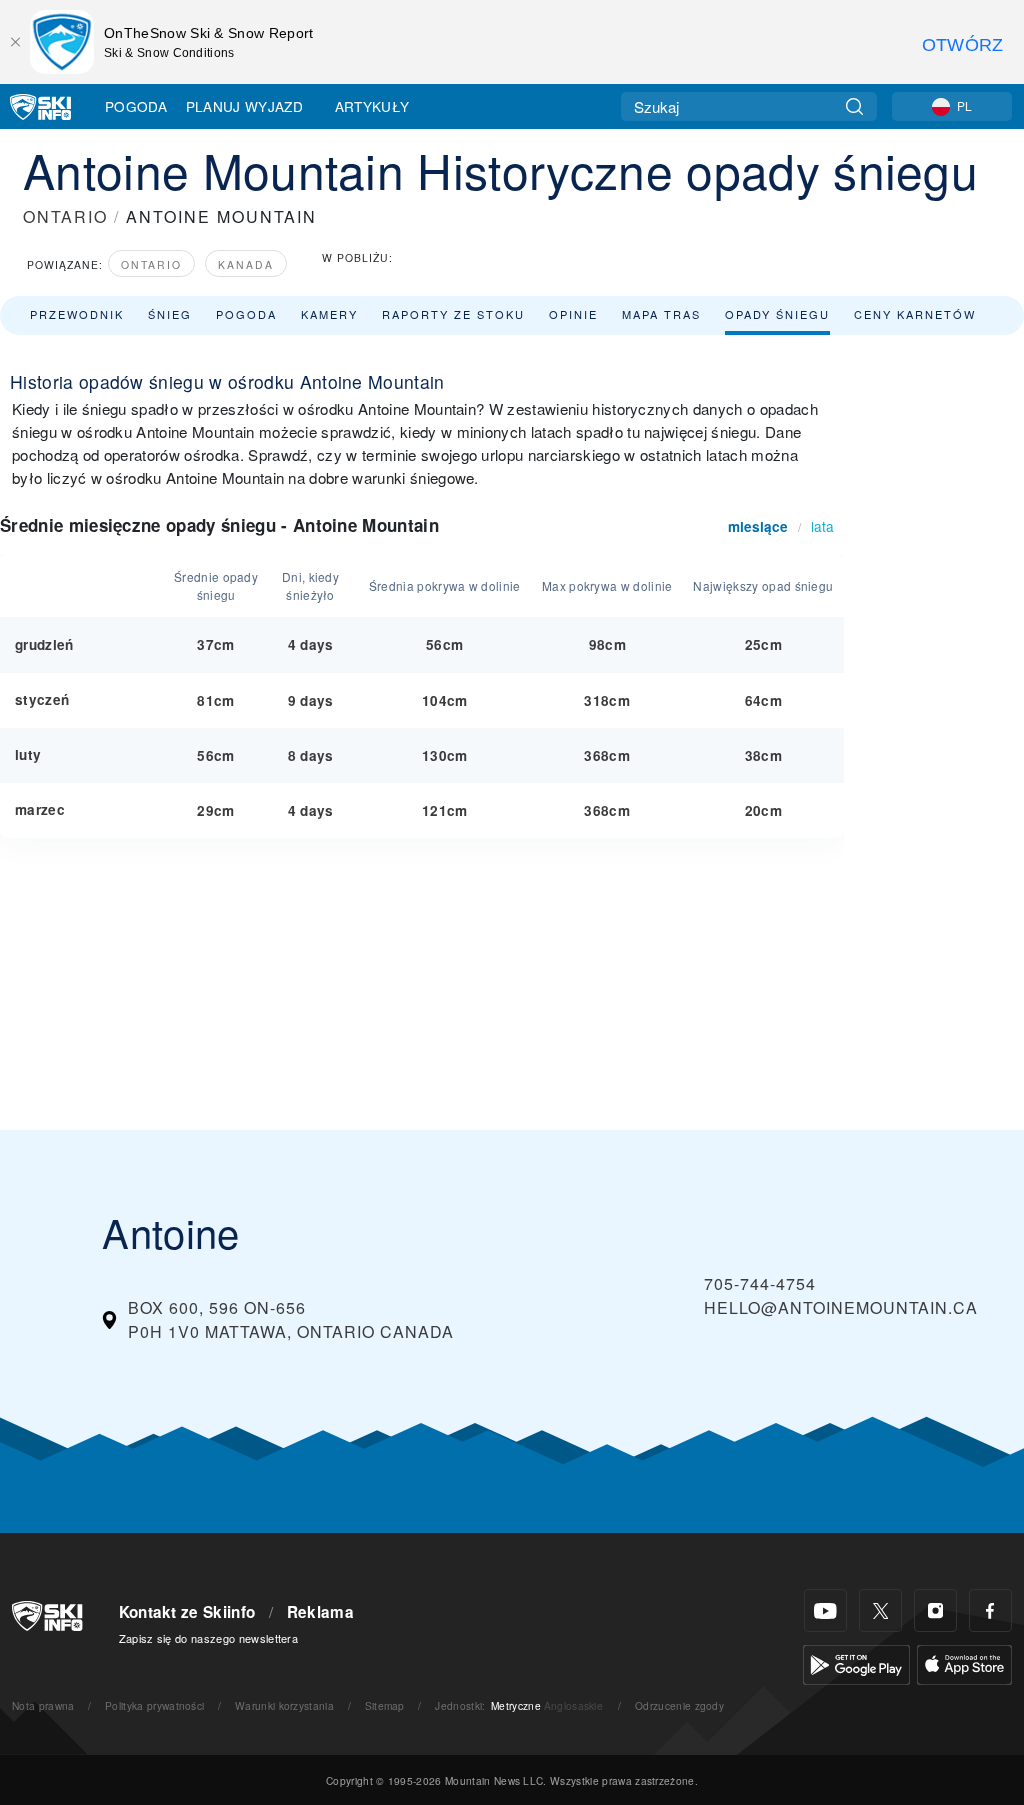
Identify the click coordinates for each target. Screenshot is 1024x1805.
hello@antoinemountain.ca (841, 1307)
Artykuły (372, 106)
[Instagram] (935, 1610)
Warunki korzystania (284, 1705)
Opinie (573, 314)
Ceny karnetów (915, 314)
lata (822, 526)
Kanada (246, 264)
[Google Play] (856, 1662)
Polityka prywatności (154, 1705)
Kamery (329, 314)
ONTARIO (65, 216)
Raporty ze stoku (453, 314)
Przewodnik (77, 314)
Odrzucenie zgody (679, 1705)
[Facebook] (990, 1610)
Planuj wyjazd (244, 106)
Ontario (151, 264)
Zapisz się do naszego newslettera (209, 1638)
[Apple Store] (964, 1662)
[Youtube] (825, 1610)
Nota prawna (43, 1705)
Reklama (320, 1612)
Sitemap (385, 1705)
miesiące (758, 526)
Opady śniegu (777, 314)
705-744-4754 (760, 1283)
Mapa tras (661, 314)
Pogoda (136, 106)
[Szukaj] (854, 106)
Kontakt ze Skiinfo (187, 1612)
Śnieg (170, 314)
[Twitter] (880, 1610)
